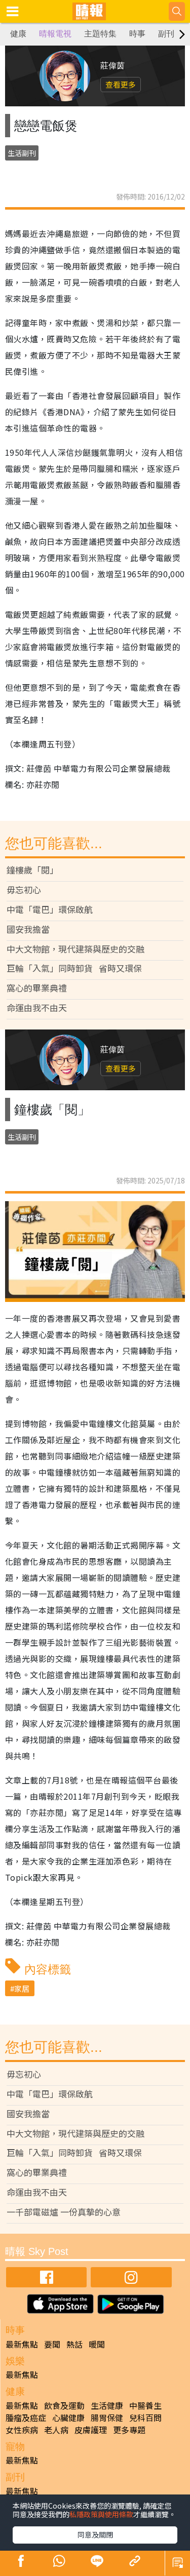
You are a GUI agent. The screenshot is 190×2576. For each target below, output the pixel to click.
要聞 (52, 2344)
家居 (22, 1988)
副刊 (166, 34)
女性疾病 (22, 2430)
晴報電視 (55, 34)
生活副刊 (22, 153)
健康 (18, 34)
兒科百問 (145, 2418)
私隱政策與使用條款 (101, 2514)
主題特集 (100, 34)
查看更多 (121, 84)
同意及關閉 (95, 2534)
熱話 (74, 2344)
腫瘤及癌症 (26, 2418)
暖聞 (97, 2344)
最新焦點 (22, 2344)
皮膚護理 (91, 2430)
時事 (137, 34)
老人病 (56, 2430)
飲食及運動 (64, 2405)
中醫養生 (145, 2405)
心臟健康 (68, 2418)
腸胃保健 (107, 2418)
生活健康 (107, 2405)
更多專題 (129, 2430)
